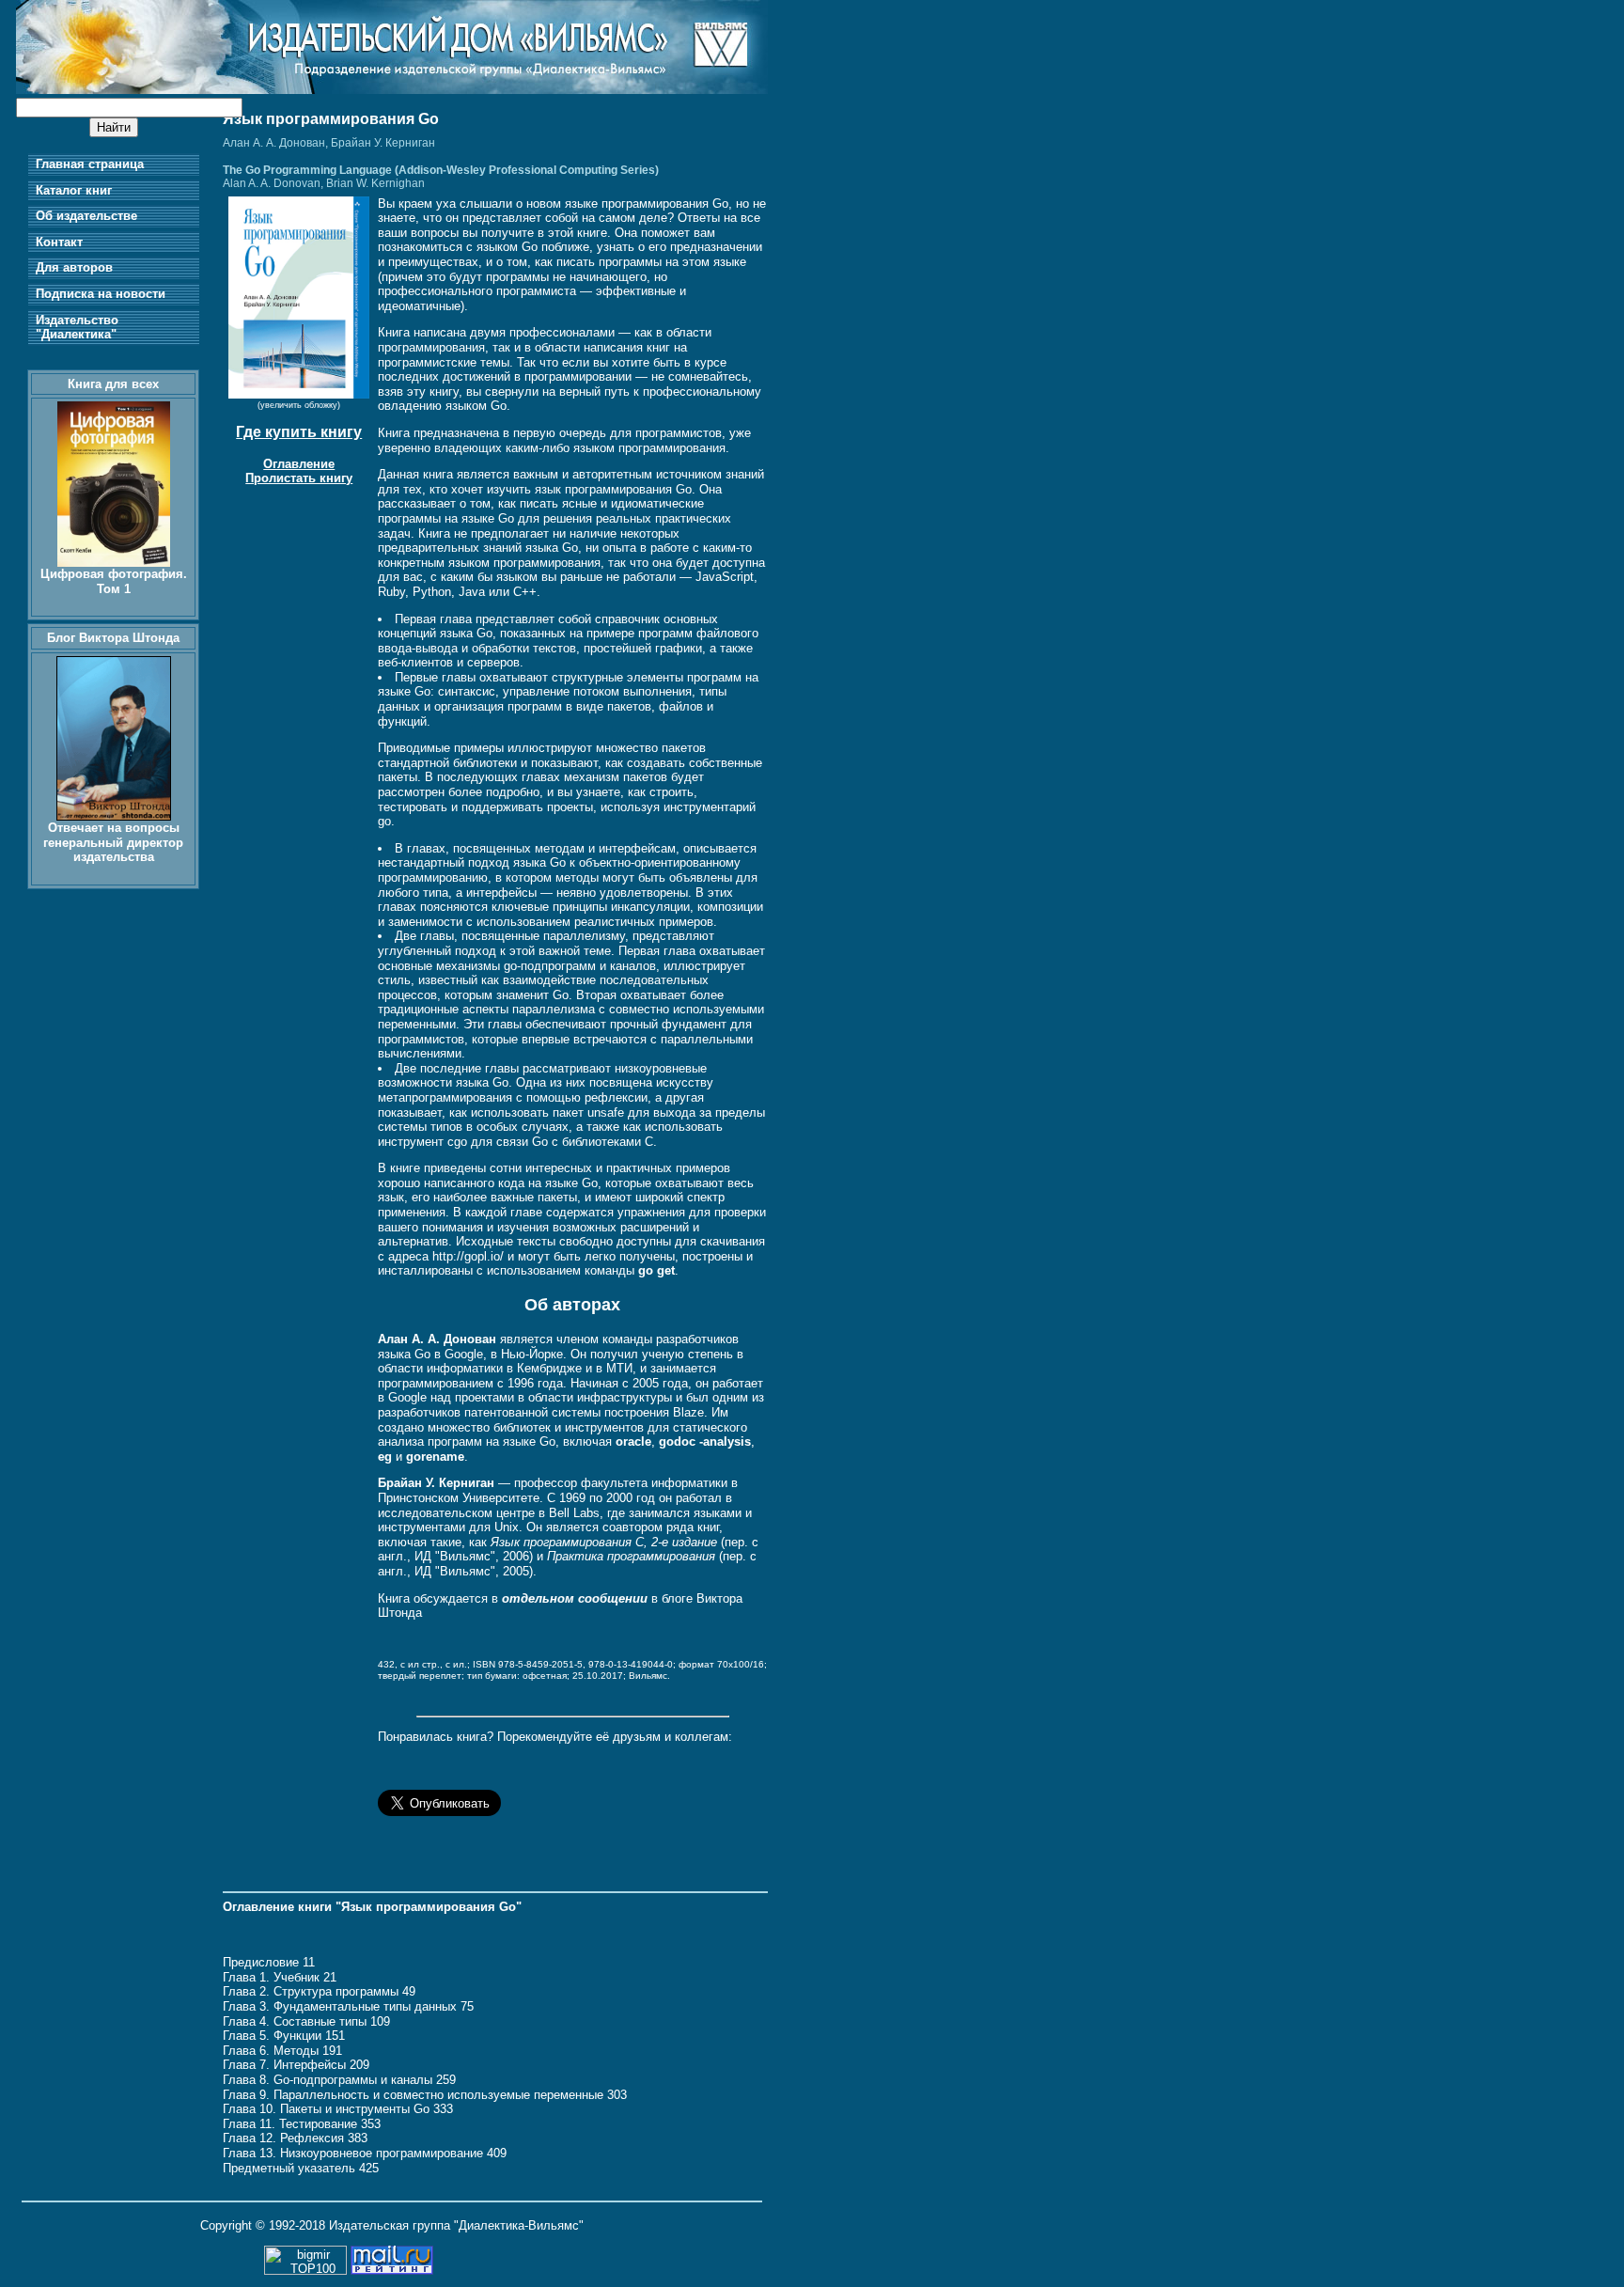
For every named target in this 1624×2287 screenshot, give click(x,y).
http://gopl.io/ (468, 1256)
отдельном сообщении (575, 1598)
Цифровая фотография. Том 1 (114, 581)
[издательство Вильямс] (392, 90)
